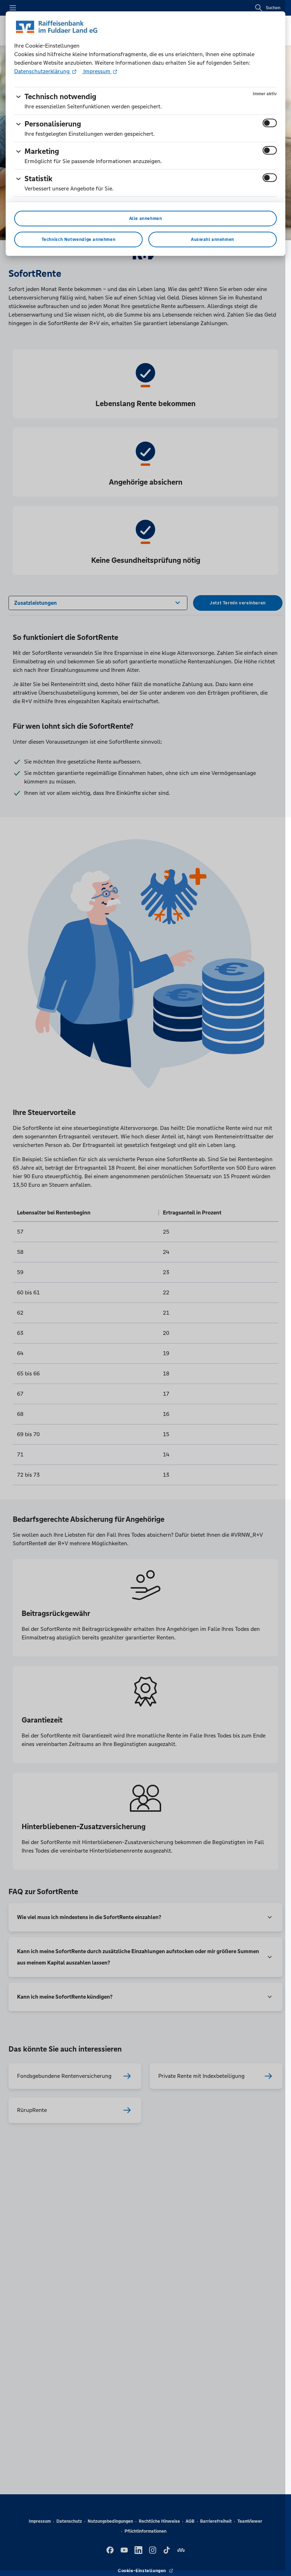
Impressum (97, 71)
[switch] (270, 123)
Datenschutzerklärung (43, 71)
